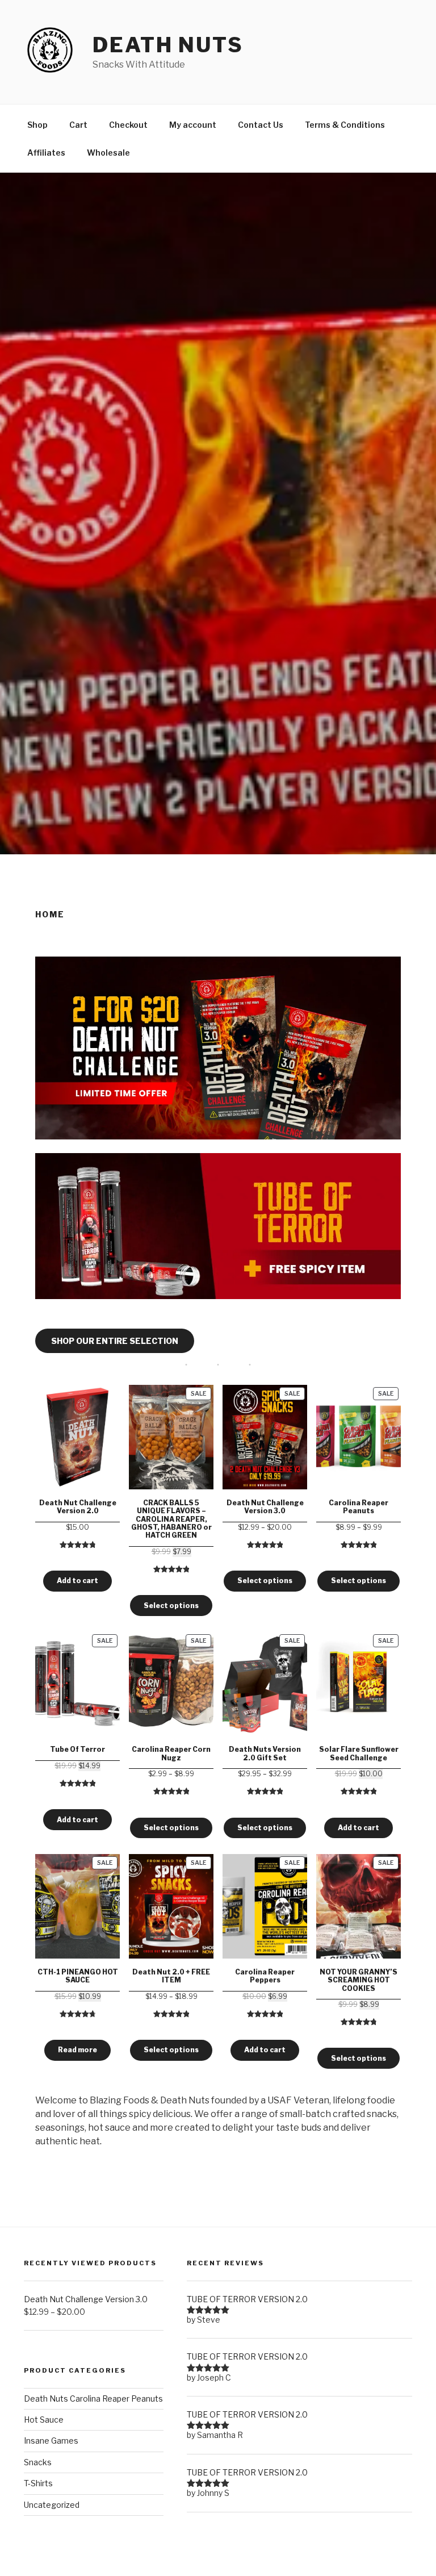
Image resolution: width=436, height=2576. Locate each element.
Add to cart (77, 1581)
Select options (171, 1606)
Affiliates (46, 153)
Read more (77, 2050)
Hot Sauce (44, 2420)
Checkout (128, 125)
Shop (37, 125)
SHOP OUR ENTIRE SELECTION (115, 1341)
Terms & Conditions (345, 125)
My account (193, 125)
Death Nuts (168, 45)
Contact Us (261, 125)
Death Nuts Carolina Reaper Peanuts (93, 2398)
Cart (78, 125)
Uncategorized (52, 2505)
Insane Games (51, 2441)
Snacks (38, 2462)
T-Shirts (38, 2483)
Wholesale (108, 153)
